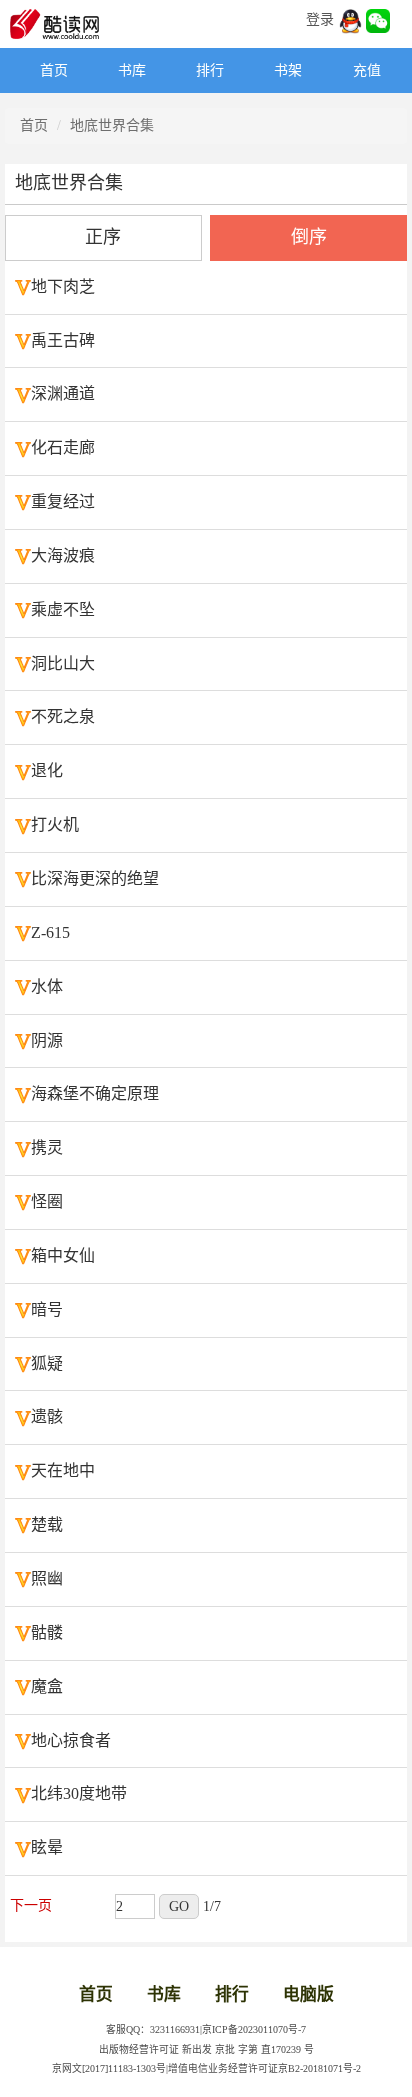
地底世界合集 (112, 125)
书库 (132, 70)
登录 (320, 19)
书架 (288, 70)
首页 (54, 70)
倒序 (309, 237)
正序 (103, 237)
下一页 (31, 1905)
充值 (367, 70)
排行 (210, 70)
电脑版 (308, 1994)
